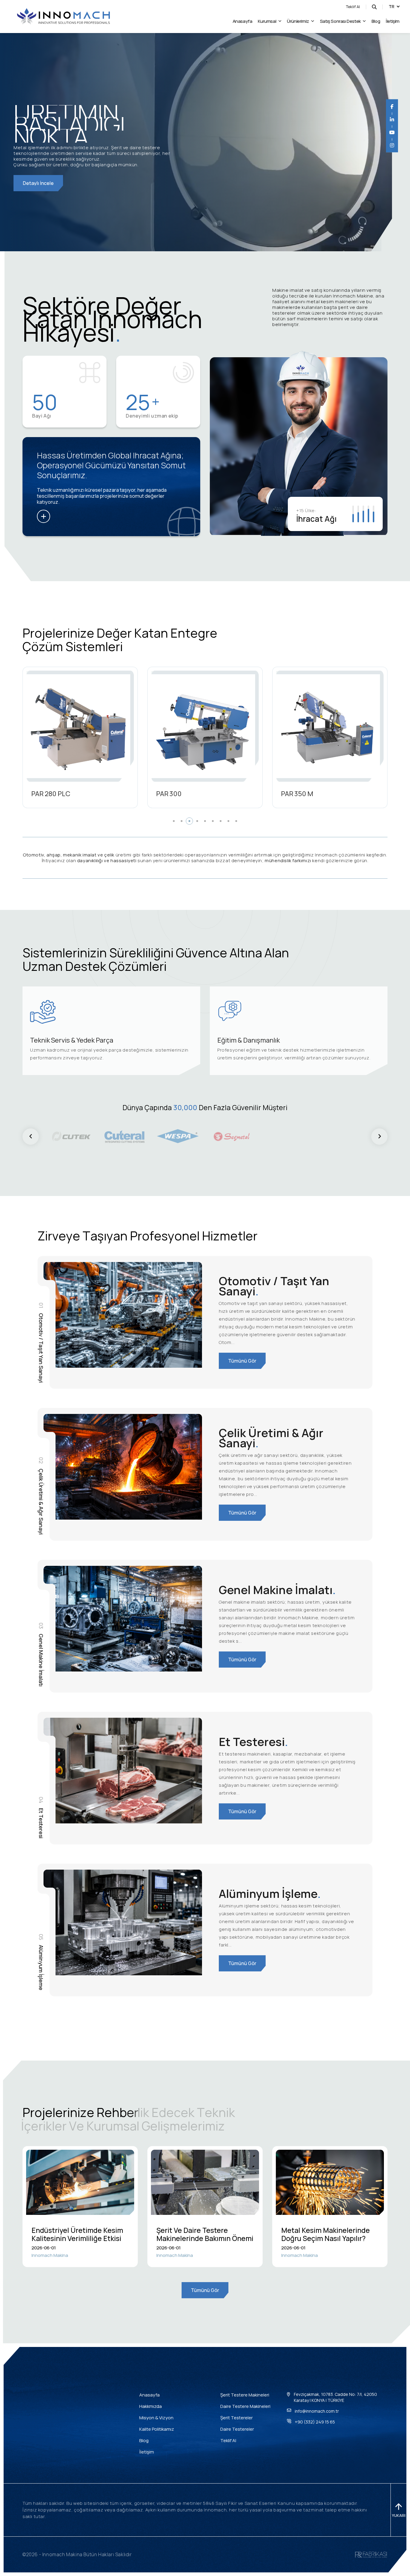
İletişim (393, 21)
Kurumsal (267, 21)
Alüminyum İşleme (270, 1893)
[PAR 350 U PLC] (328, 726)
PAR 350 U (172, 794)
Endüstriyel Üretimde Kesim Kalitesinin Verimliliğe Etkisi (77, 2234)
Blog (376, 21)
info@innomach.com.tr (317, 2411)
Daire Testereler (237, 2429)
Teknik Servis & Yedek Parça (72, 1040)
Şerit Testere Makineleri (245, 2395)
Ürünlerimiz (298, 21)
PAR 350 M (47, 794)
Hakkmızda (151, 2406)
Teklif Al (353, 7)
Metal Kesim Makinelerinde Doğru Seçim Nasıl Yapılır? (326, 2234)
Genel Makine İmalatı (277, 1590)
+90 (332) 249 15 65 (315, 2422)
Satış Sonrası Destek (340, 21)
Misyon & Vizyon (156, 2418)
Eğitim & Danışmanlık (249, 1040)
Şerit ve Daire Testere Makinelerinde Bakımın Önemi (205, 2234)
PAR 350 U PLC (303, 794)
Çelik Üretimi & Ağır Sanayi (271, 1438)
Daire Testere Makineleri (245, 2406)
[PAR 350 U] (203, 726)
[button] (174, 821)
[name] (63, 17)
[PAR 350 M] (78, 726)
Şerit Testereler (237, 2418)
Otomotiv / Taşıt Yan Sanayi (274, 1286)
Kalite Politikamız (157, 2429)
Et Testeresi (253, 1742)
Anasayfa (243, 21)
